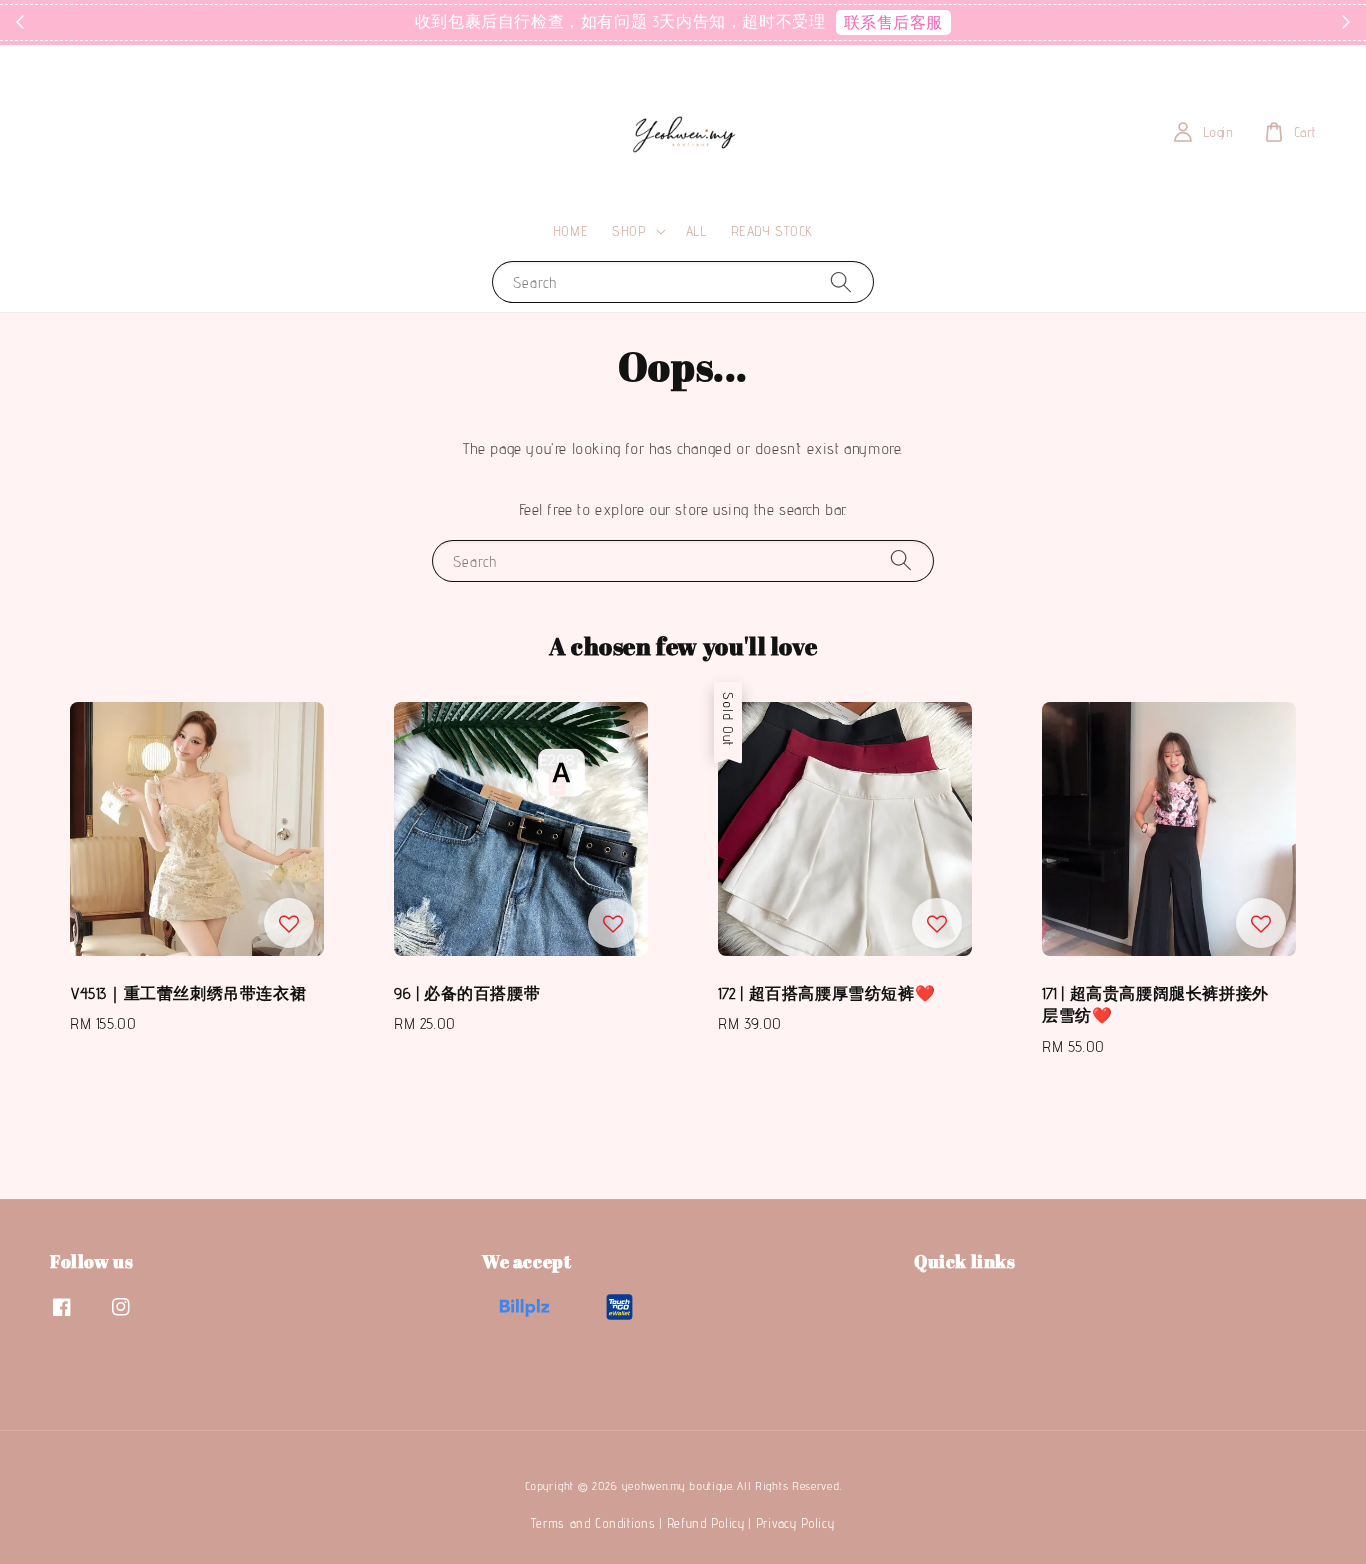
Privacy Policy (795, 1523)
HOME (570, 231)
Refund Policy (706, 1523)
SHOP (629, 231)
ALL (696, 231)
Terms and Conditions (593, 1523)
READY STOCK (772, 231)
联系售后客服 (894, 22)
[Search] (841, 281)
